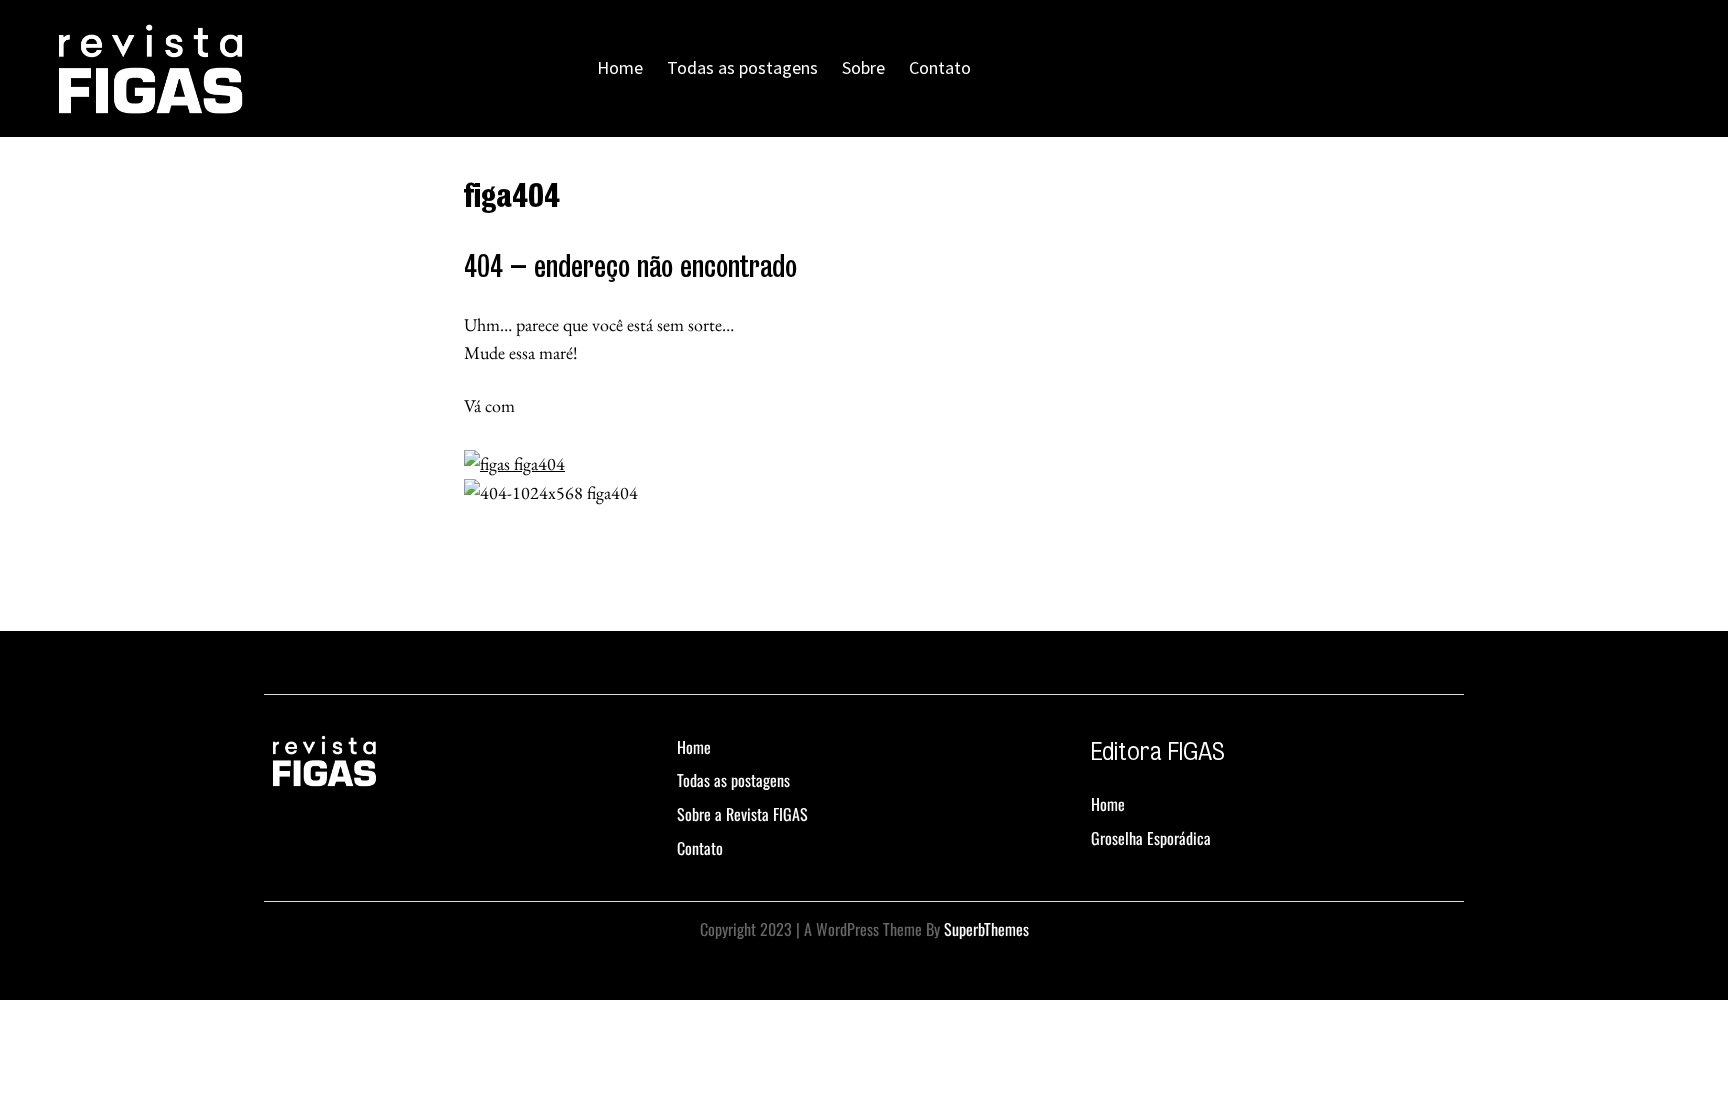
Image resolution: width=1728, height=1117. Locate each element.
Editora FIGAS (1158, 751)
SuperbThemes (986, 929)
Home (620, 67)
